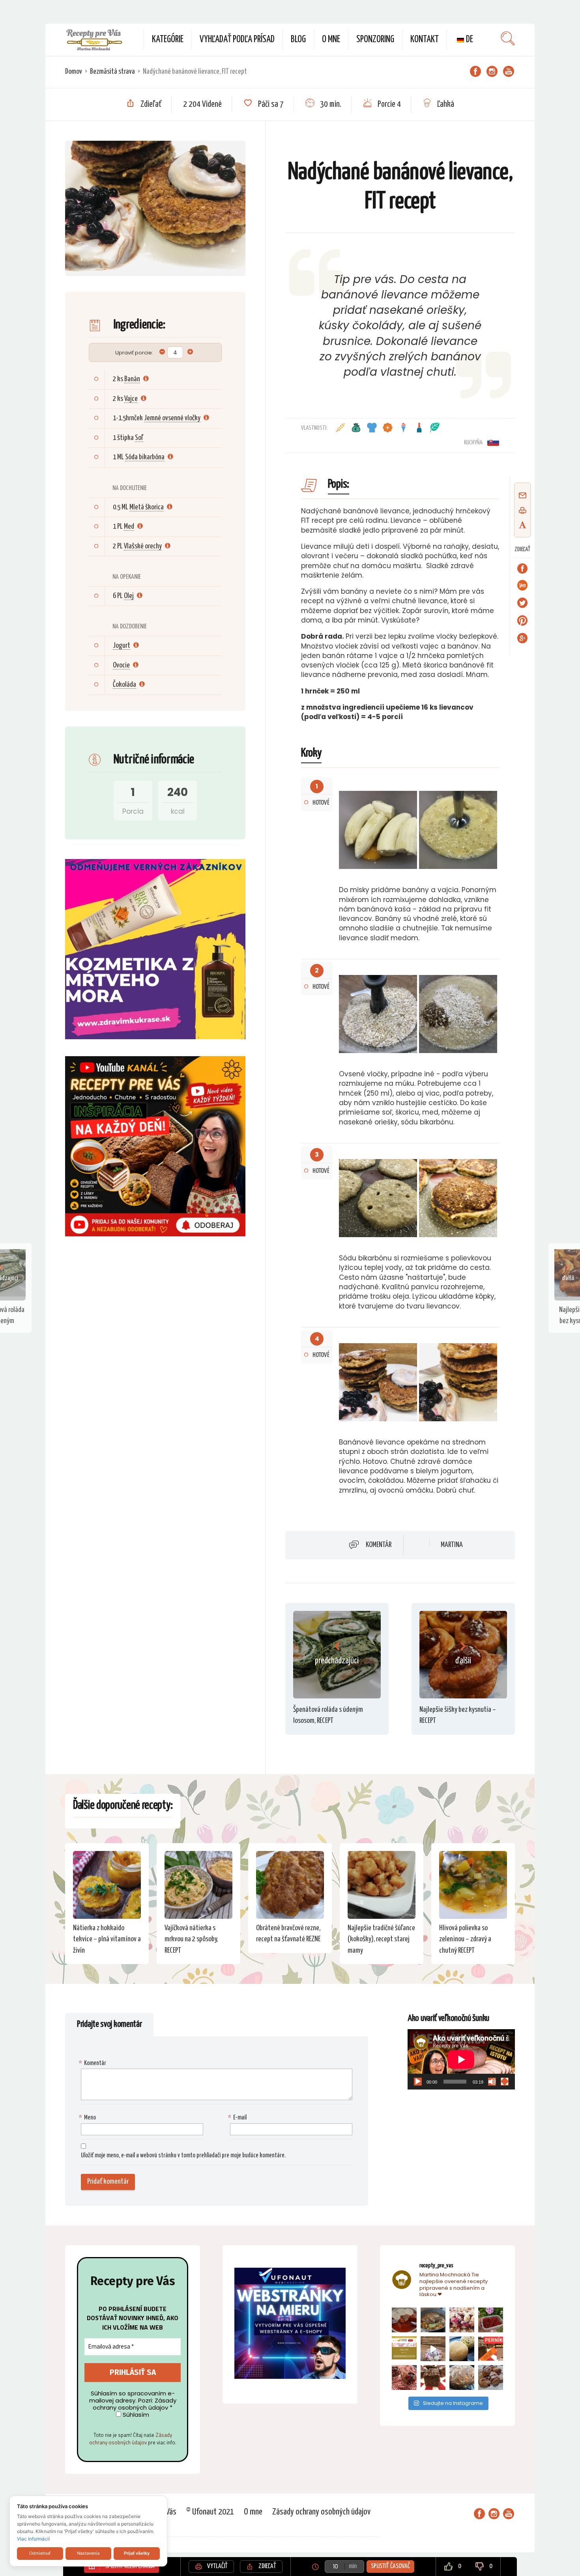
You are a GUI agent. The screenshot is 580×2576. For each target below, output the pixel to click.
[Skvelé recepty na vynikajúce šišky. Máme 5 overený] (491, 2377)
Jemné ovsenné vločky (172, 418)
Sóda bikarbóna (145, 457)
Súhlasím (135, 2415)
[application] (461, 2059)
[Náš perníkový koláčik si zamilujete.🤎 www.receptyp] (433, 2377)
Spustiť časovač (390, 2566)
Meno (88, 2118)
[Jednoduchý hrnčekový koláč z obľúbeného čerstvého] (462, 2320)
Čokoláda (124, 685)
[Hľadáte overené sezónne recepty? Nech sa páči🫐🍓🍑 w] (491, 2320)
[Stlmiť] (492, 2082)
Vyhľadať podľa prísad (237, 40)
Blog (298, 40)
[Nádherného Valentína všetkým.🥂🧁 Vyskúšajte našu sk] (404, 2377)
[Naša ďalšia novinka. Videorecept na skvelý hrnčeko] (491, 2349)
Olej (129, 596)
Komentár (379, 1545)
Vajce (131, 399)
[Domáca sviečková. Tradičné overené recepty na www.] (433, 2320)
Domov (74, 72)
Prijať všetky (137, 2553)
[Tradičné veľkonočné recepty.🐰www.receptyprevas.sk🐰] (462, 2349)
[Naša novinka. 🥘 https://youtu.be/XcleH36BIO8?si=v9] (404, 2320)
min (353, 2566)
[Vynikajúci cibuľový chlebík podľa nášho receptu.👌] (462, 2377)
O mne (331, 40)
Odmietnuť (40, 2553)
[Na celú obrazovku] (505, 2082)
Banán (132, 379)
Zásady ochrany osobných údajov (131, 2439)
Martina (452, 1545)
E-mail (238, 2118)
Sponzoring (375, 40)
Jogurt (122, 646)
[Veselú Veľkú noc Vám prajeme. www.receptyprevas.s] (433, 2349)
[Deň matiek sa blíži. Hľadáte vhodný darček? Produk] (404, 2349)
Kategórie (168, 40)
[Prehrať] (418, 2082)
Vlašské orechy (143, 546)
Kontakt (425, 40)
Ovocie (121, 665)
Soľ (139, 438)
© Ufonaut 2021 (210, 2512)
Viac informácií (33, 2539)
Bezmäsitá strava (112, 72)
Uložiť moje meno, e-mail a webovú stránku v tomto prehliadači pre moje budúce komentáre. (183, 2156)
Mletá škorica (147, 507)
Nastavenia (88, 2553)
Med (129, 527)
